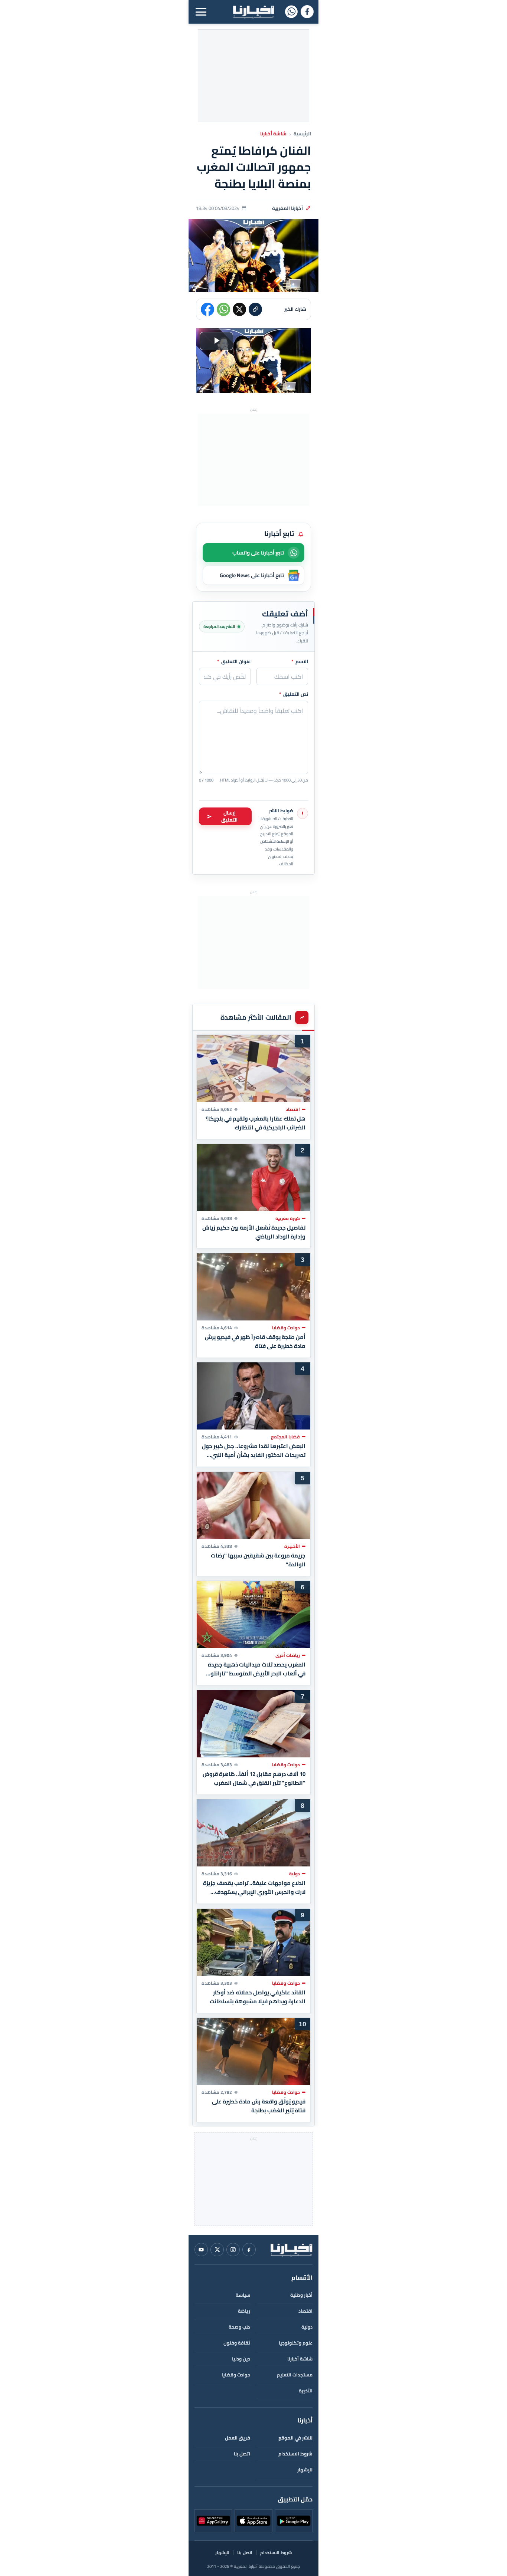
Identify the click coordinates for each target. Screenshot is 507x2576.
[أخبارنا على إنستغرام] (233, 2250)
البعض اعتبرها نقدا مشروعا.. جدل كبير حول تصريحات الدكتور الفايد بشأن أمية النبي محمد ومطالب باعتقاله (254, 1451)
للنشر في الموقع (295, 2438)
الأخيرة (306, 2391)
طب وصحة (239, 2327)
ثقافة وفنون (237, 2343)
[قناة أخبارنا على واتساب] (291, 12)
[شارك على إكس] (239, 309)
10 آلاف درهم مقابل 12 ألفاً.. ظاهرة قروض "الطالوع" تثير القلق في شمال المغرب (254, 1778)
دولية (307, 2327)
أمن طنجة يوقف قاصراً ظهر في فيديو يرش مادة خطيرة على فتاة (255, 1341)
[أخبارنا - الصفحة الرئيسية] (291, 2250)
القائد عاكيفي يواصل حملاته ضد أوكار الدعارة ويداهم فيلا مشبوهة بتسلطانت (258, 1997)
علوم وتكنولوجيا (296, 2343)
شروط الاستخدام (295, 2454)
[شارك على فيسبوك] (207, 309)
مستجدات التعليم (295, 2375)
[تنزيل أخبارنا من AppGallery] (213, 2521)
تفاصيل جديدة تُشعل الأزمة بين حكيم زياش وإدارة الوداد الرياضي (254, 1232)
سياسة (243, 2295)
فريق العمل (238, 2438)
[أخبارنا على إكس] (217, 2250)
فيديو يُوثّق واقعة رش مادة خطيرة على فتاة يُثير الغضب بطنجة (259, 2106)
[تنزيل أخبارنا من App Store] (253, 2521)
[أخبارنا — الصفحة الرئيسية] (253, 12)
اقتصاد (305, 2311)
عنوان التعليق (234, 662)
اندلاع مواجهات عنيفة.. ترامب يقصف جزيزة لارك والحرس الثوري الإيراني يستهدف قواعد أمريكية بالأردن (254, 1888)
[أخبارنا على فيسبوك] (307, 12)
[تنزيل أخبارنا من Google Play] (294, 2521)
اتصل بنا (242, 2454)
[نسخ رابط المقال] (255, 309)
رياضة (244, 2311)
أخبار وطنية (301, 2295)
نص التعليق (294, 694)
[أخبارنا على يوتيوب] (201, 2250)
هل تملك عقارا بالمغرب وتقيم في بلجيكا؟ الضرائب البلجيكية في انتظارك (256, 1123)
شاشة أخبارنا (273, 134)
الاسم (300, 662)
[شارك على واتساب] (223, 309)
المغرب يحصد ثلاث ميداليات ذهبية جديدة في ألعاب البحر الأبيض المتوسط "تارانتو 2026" (257, 1669)
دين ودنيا (241, 2359)
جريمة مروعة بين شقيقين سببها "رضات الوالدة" (258, 1560)
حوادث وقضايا (236, 2375)
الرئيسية (302, 134)
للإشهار (305, 2470)
